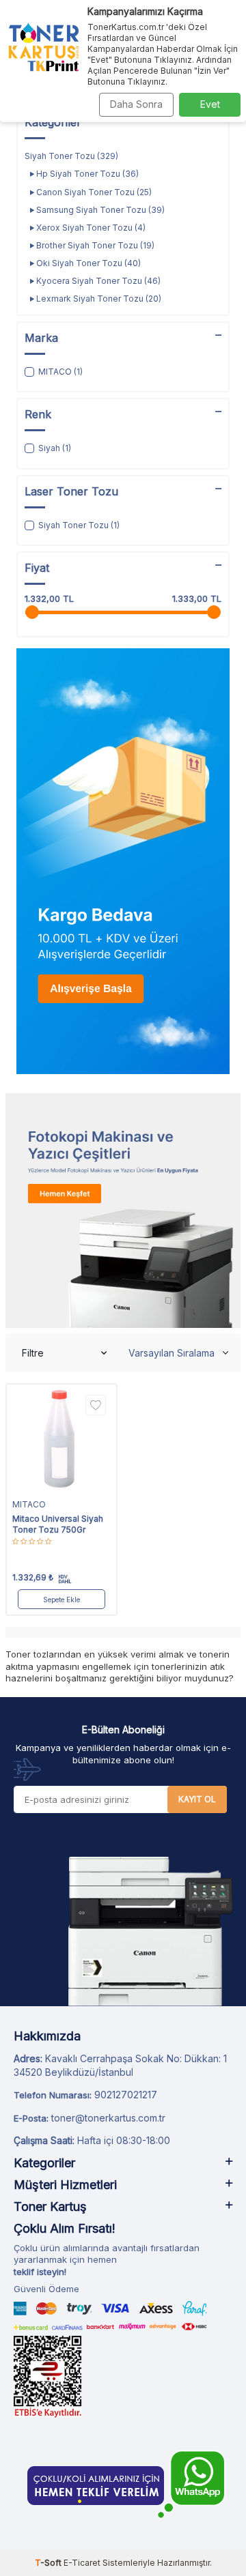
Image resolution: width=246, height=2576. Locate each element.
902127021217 (126, 2095)
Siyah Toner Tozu (71, 156)
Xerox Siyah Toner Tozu (90, 228)
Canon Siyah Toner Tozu (93, 192)
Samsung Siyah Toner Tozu (99, 210)
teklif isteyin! (40, 2272)
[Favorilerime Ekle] (96, 1405)
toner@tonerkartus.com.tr (108, 2118)
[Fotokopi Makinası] (123, 1211)
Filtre (33, 1353)
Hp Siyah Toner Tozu (86, 174)
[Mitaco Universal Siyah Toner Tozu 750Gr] (61, 1439)
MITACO (29, 1504)
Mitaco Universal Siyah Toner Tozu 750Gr (58, 1524)
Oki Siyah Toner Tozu (87, 263)
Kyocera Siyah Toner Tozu (97, 281)
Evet (210, 104)
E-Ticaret (82, 2563)
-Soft (49, 2563)
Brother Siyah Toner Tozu (94, 245)
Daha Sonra (136, 104)
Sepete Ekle (61, 1600)
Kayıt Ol (197, 1799)
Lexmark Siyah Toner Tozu (98, 299)
